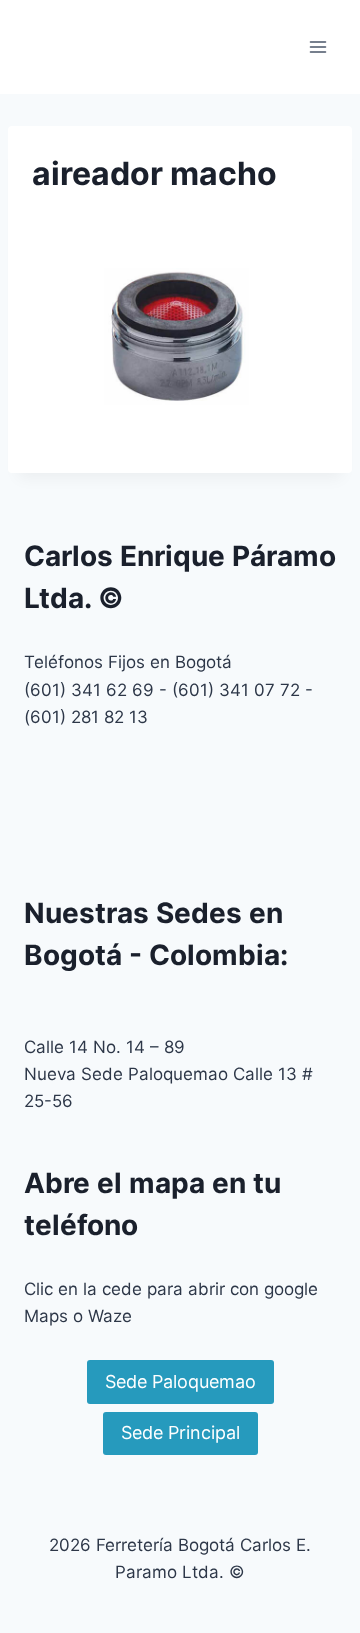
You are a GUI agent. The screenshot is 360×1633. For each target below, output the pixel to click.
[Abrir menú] (317, 46)
